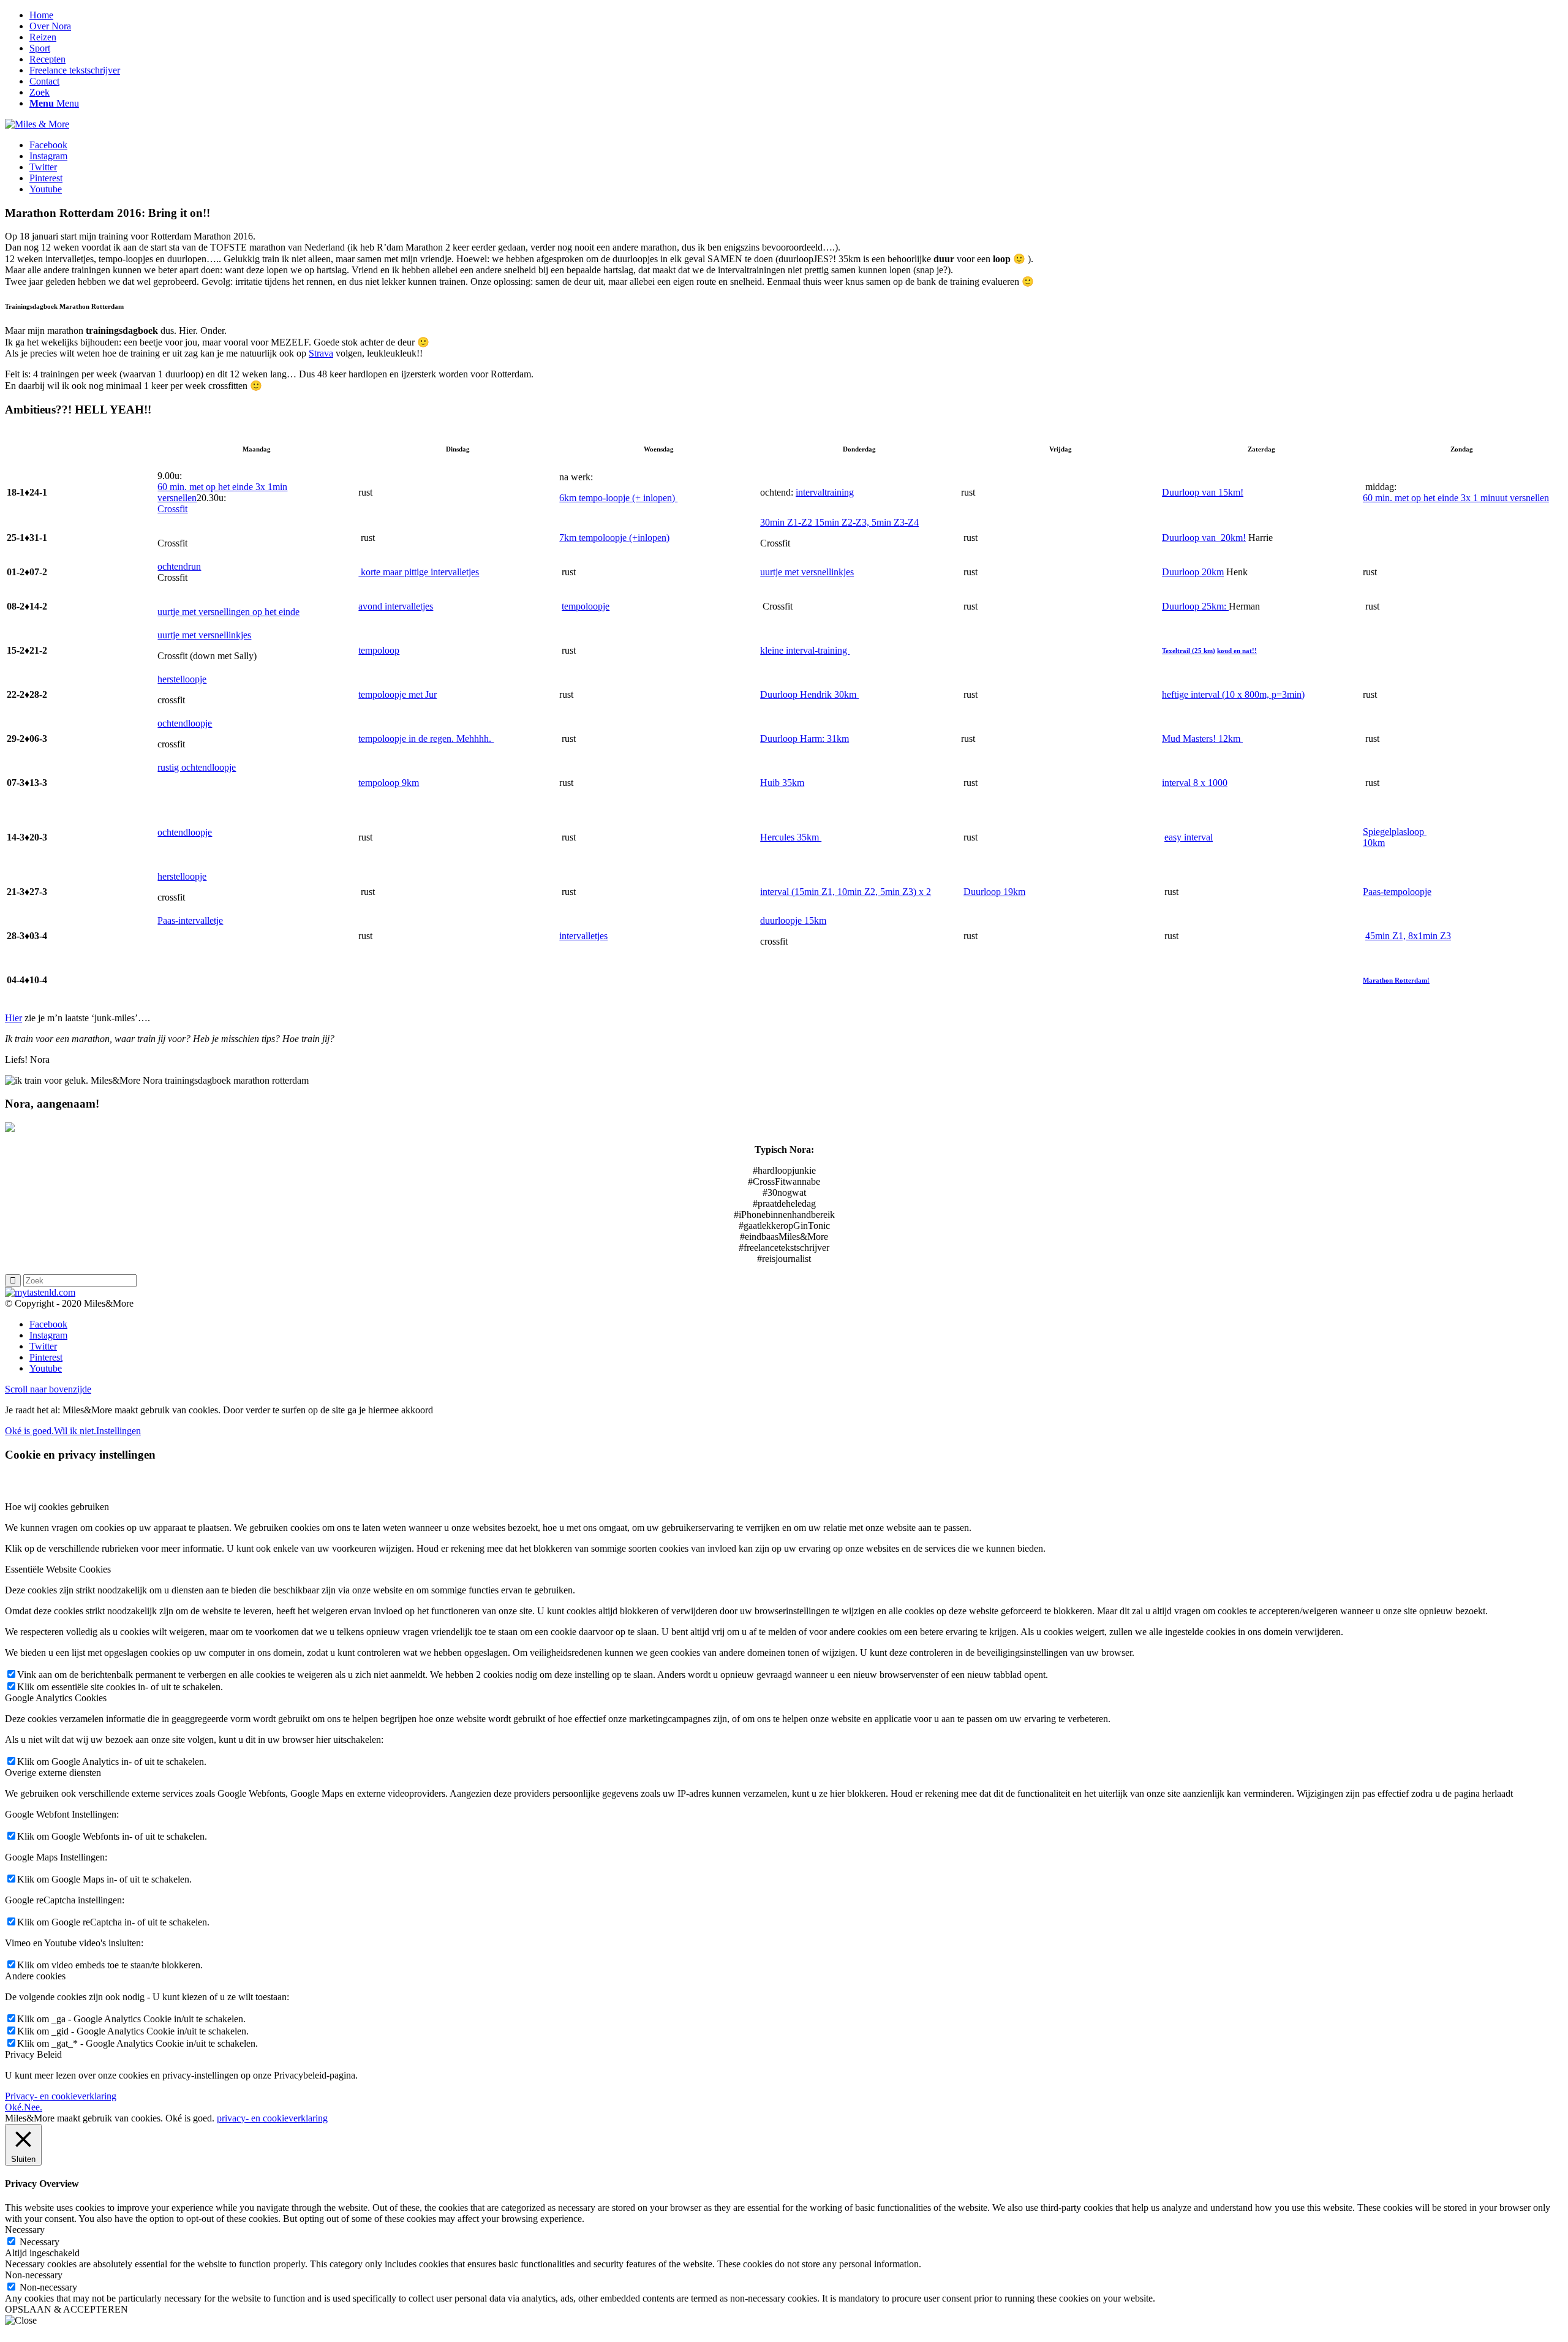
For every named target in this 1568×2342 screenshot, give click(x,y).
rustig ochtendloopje (197, 767)
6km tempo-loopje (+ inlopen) (618, 498)
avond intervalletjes (396, 606)
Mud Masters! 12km (1202, 738)
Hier (13, 1018)
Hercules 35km (791, 837)
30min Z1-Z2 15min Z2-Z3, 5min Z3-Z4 (839, 522)
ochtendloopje (185, 723)
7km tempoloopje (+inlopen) (614, 538)
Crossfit (172, 509)
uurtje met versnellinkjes (807, 572)
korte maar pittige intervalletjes (419, 572)
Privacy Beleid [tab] (33, 2054)
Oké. (14, 2107)
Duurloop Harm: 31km (805, 738)
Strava (321, 353)
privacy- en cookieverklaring (272, 2118)
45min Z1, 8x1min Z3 (1408, 936)
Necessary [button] (25, 2230)
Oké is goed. (29, 1431)
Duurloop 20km (1193, 572)
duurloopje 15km (793, 920)
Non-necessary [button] (34, 2275)
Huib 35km (782, 783)
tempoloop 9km (389, 783)
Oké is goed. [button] (190, 2118)
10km (1374, 843)
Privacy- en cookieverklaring (61, 2096)
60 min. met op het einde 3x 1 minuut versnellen (1456, 498)
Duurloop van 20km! (1204, 538)
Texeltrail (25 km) (1189, 651)
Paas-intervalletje (190, 920)
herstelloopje (182, 679)
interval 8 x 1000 (1195, 783)
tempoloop (379, 650)
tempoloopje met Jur (398, 694)
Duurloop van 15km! (1203, 492)
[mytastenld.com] (40, 1292)
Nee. (33, 2107)
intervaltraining (825, 492)
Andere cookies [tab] (35, 1976)
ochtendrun (179, 566)
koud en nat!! (1237, 651)
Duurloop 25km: (1195, 606)
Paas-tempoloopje (1397, 892)
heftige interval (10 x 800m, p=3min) (1233, 694)
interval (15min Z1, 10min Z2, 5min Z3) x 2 (846, 892)
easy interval (1189, 837)
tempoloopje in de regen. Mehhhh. (426, 738)
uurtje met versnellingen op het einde (228, 612)
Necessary (40, 2242)
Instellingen (119, 1431)
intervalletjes (583, 936)
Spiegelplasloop (1395, 832)
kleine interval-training (805, 650)
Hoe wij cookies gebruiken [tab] (57, 1507)
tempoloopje (586, 606)
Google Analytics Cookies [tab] (56, 1698)
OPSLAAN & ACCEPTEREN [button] (66, 2309)
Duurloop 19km (994, 892)
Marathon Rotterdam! (1396, 980)
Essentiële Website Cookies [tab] (58, 1569)
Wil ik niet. (75, 1431)
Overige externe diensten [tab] (53, 1773)
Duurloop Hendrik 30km (809, 694)
